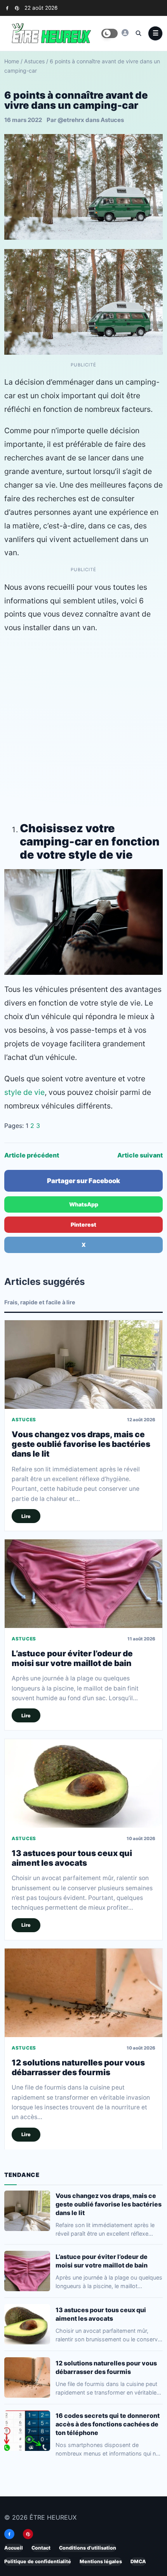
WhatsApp (84, 1204)
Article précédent (32, 1155)
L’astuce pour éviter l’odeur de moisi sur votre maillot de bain (72, 1658)
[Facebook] (7, 8)
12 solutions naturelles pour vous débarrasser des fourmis (78, 2067)
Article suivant (140, 1155)
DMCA (138, 2561)
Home (12, 61)
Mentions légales (101, 2561)
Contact (41, 2548)
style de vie (24, 1092)
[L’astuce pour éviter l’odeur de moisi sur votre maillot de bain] (83, 1584)
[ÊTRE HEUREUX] (125, 33)
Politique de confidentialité (38, 2561)
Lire (26, 1516)
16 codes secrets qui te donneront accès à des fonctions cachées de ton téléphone (108, 2424)
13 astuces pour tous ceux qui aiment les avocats (72, 1858)
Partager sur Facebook (83, 1181)
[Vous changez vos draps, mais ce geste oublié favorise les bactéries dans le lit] (83, 1365)
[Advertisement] (83, 726)
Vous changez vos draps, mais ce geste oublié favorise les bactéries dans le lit (81, 1444)
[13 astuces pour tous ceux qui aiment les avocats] (83, 1783)
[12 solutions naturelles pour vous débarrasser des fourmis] (83, 1993)
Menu (155, 33)
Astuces (34, 61)
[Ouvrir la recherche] (138, 33)
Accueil (14, 2548)
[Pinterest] (17, 8)
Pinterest (83, 1224)
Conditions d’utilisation (88, 2548)
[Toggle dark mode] (110, 33)
